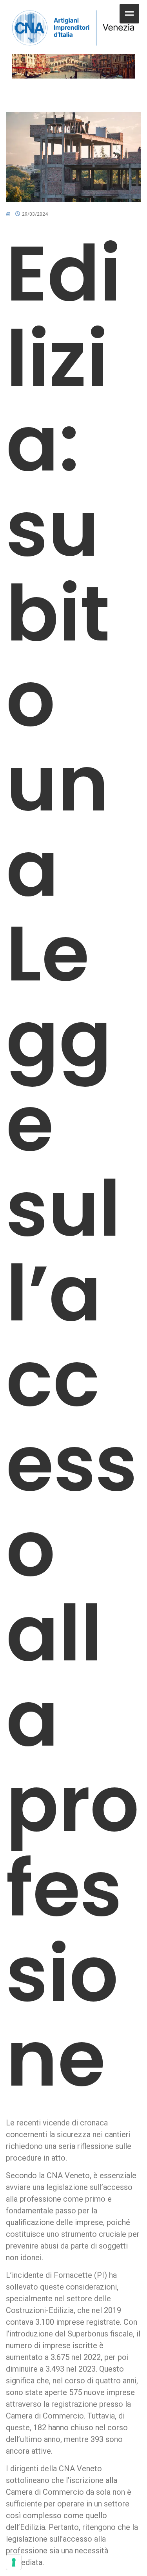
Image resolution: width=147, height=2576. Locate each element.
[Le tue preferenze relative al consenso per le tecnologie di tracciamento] (14, 2562)
